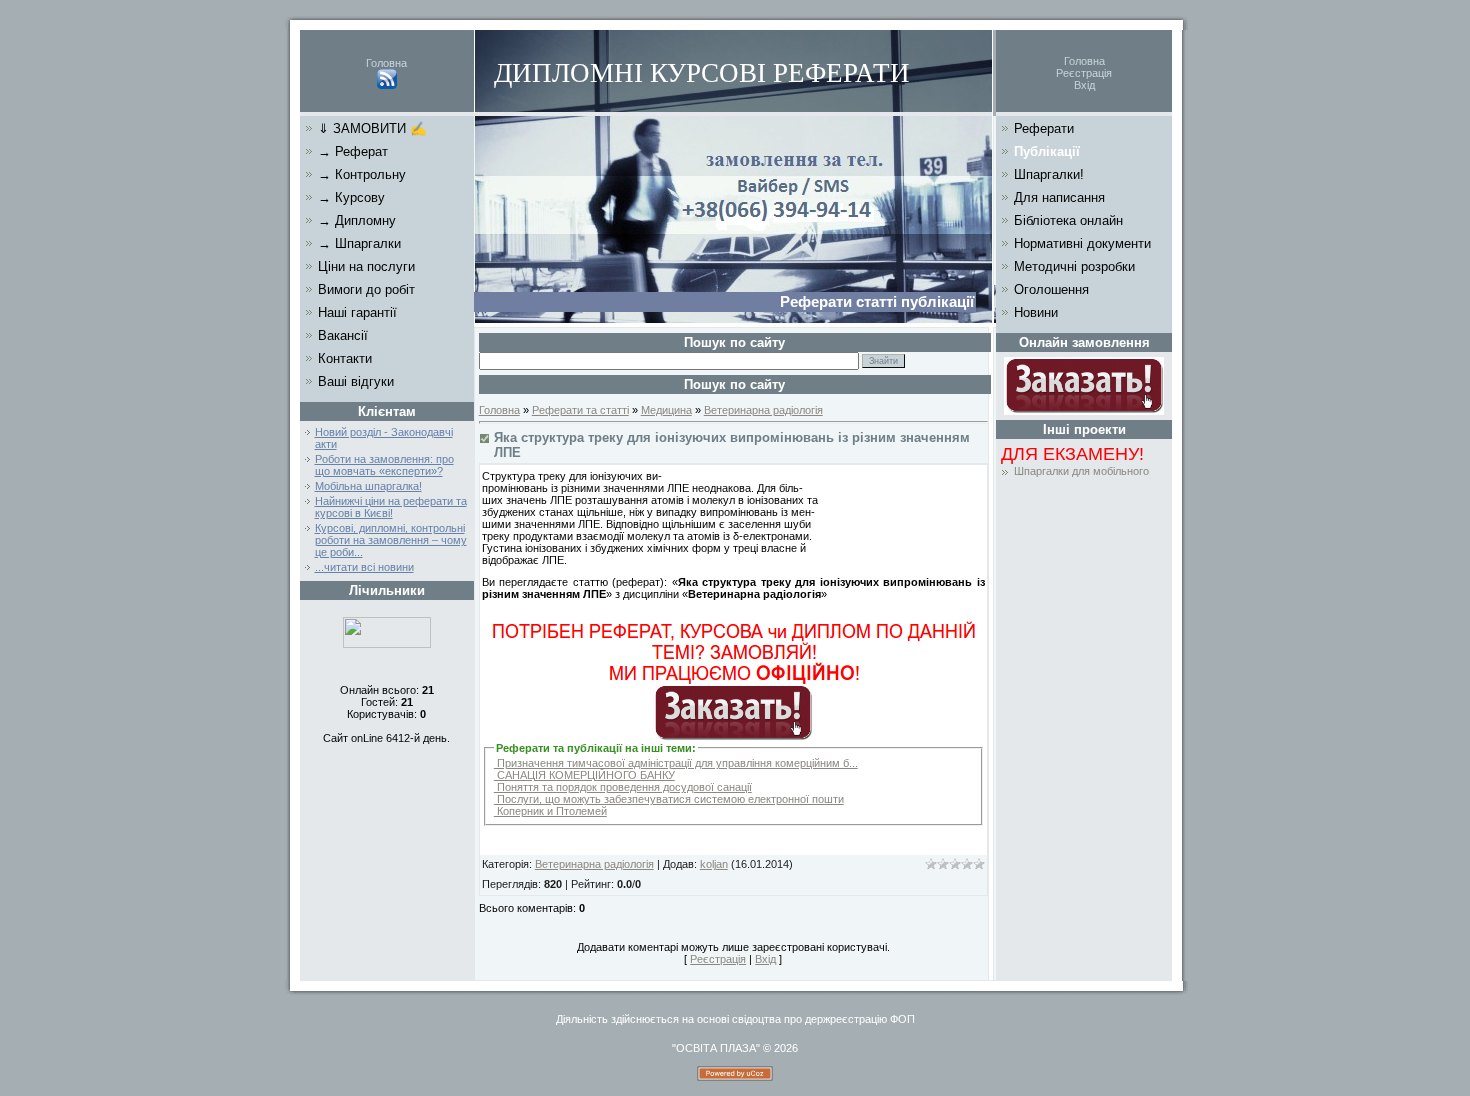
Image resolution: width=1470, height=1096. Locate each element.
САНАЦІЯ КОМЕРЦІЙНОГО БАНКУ (584, 775)
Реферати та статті (580, 410)
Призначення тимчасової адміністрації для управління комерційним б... (676, 763)
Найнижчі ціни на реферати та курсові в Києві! (391, 507)
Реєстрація (1084, 73)
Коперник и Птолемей (550, 811)
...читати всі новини (364, 567)
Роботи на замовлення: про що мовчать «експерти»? (384, 465)
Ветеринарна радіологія (763, 410)
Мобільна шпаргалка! (368, 486)
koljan (714, 864)
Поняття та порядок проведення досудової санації (623, 787)
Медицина (666, 410)
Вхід (1084, 85)
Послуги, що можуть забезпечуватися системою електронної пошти (669, 799)
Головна (386, 63)
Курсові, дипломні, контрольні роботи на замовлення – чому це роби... (391, 540)
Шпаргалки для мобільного (1081, 471)
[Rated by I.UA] (387, 644)
